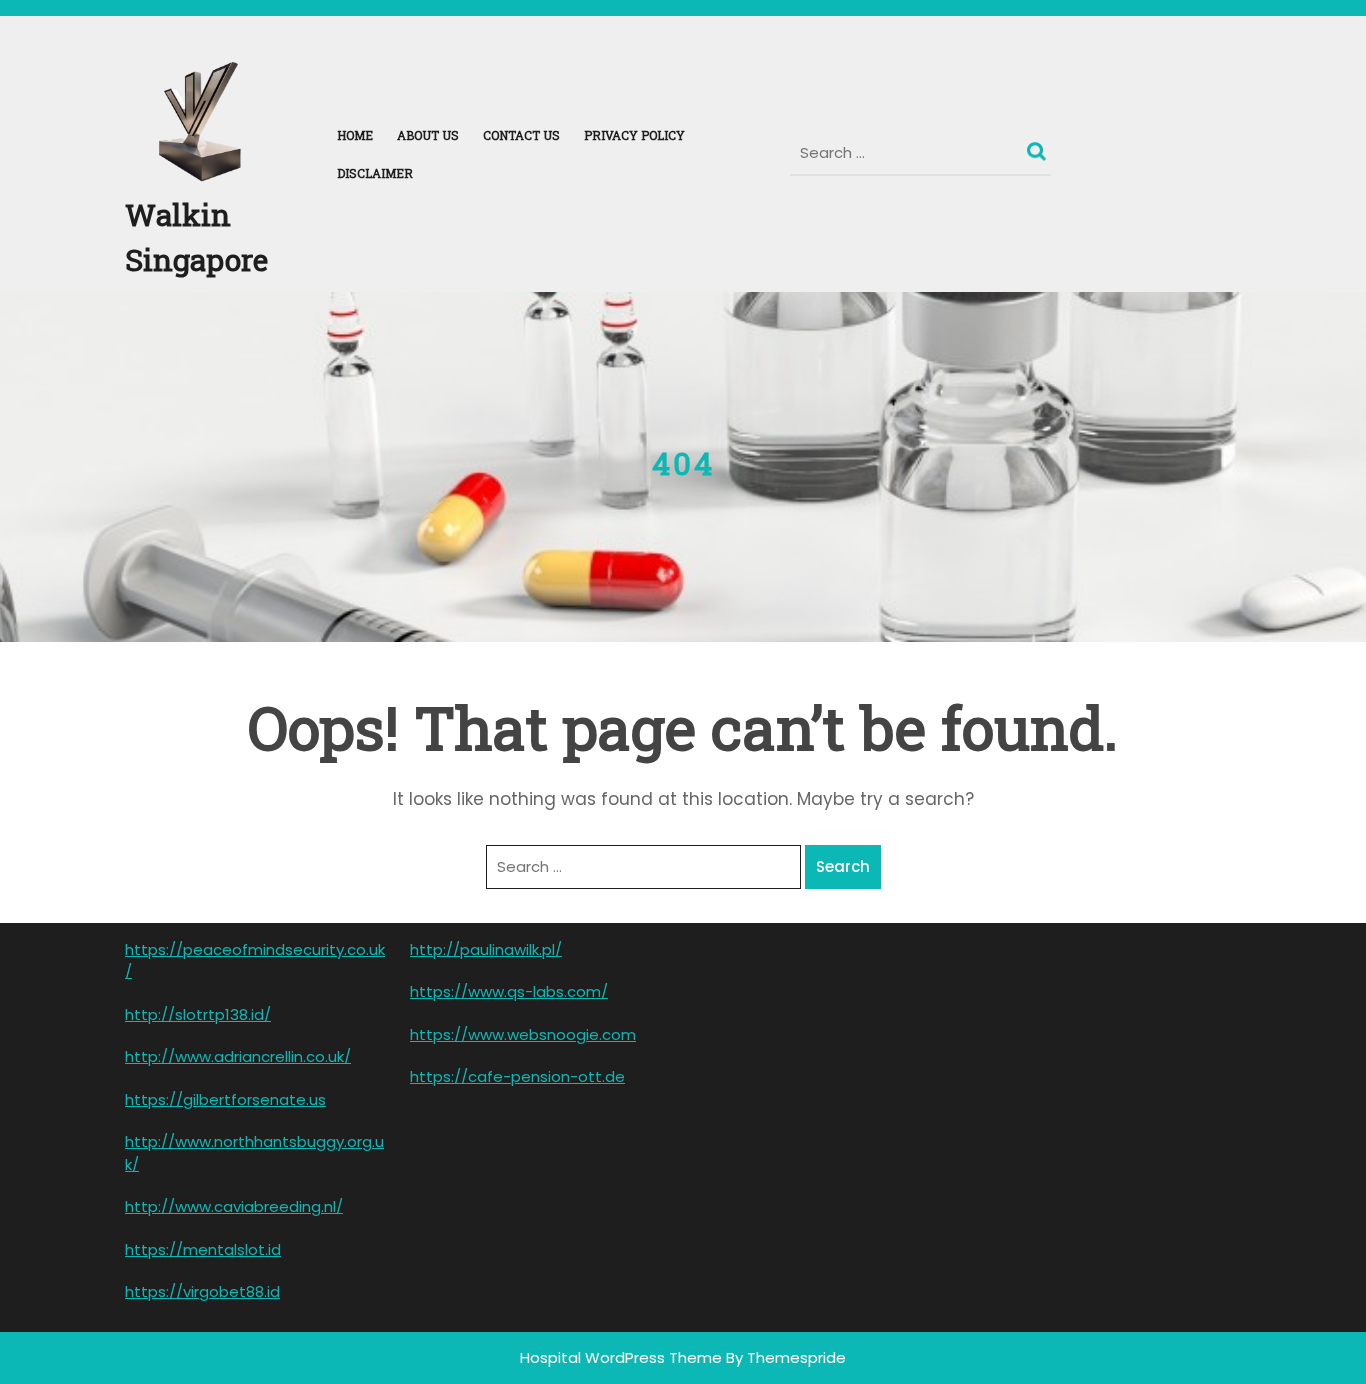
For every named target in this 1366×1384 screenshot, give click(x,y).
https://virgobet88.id (202, 1291)
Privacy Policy (634, 135)
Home (355, 135)
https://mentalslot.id (203, 1249)
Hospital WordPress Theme (621, 1357)
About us (428, 135)
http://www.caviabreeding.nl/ (234, 1206)
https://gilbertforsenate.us (225, 1099)
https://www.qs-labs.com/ (509, 991)
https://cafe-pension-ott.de (517, 1076)
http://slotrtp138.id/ (198, 1014)
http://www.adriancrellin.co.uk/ (238, 1056)
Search (1039, 147)
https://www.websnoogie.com (523, 1034)
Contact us (521, 135)
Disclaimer (375, 173)
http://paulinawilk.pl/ (486, 949)
